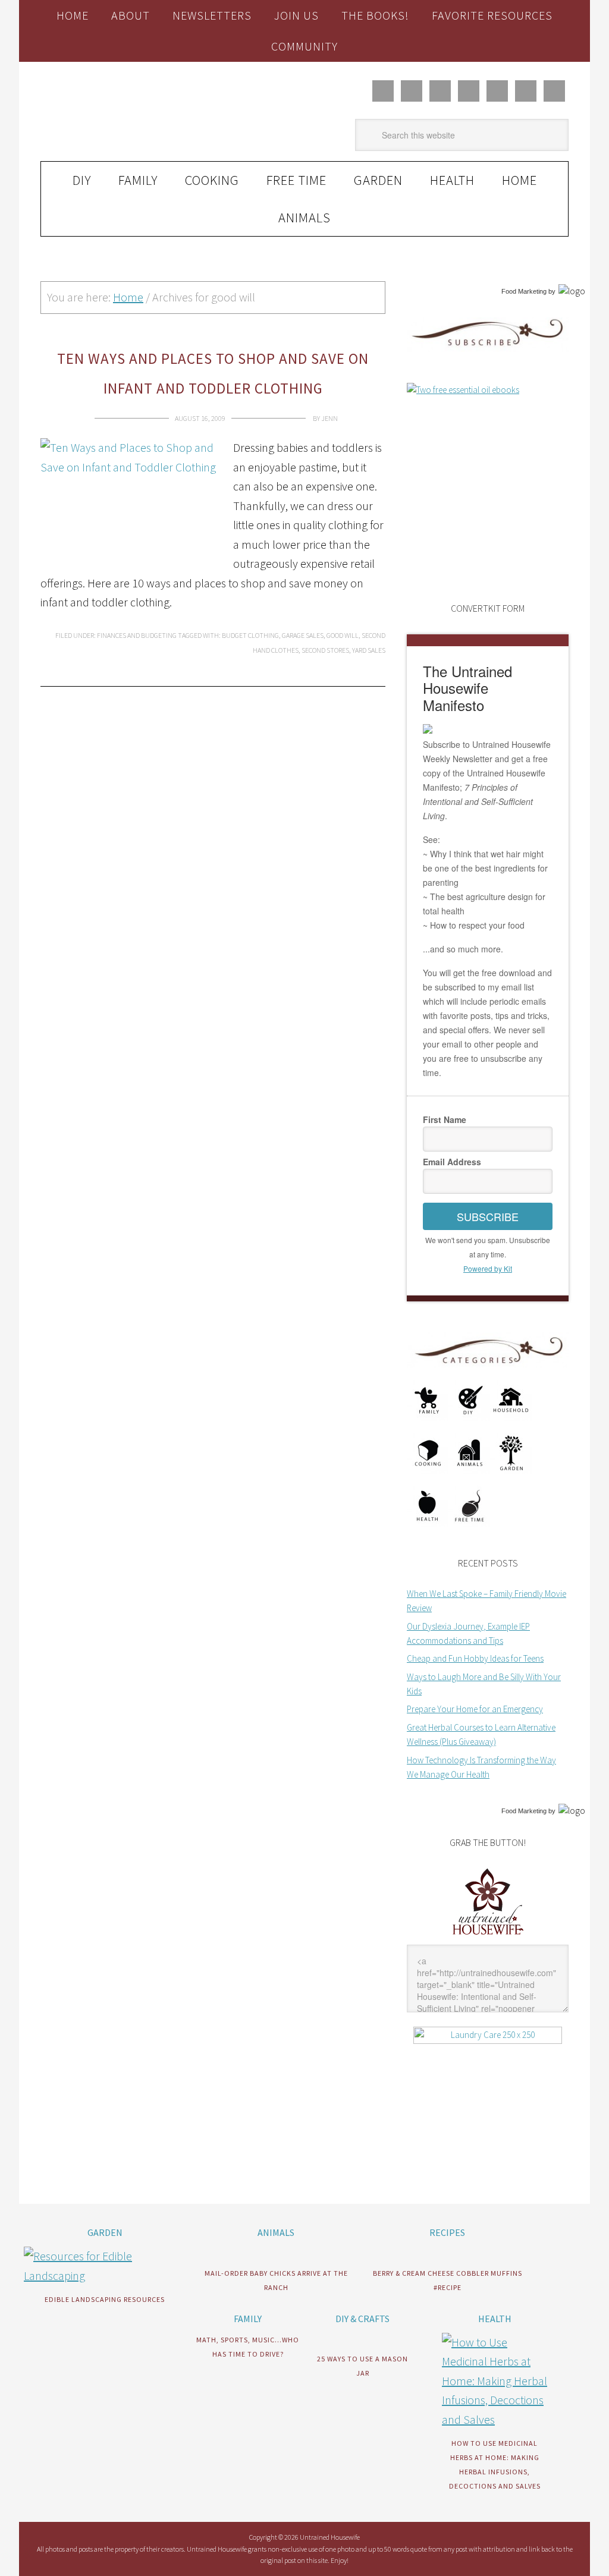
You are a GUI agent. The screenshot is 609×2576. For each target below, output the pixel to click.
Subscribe (488, 1216)
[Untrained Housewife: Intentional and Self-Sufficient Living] (488, 1937)
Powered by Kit (488, 1268)
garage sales (303, 635)
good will (343, 635)
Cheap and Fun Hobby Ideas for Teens (475, 1658)
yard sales (369, 650)
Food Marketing (524, 291)
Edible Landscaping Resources (105, 2299)
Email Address (452, 1162)
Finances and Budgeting (137, 635)
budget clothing (250, 635)
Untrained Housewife (121, 112)
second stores (325, 650)
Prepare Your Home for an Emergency (475, 1709)
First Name (445, 1119)
